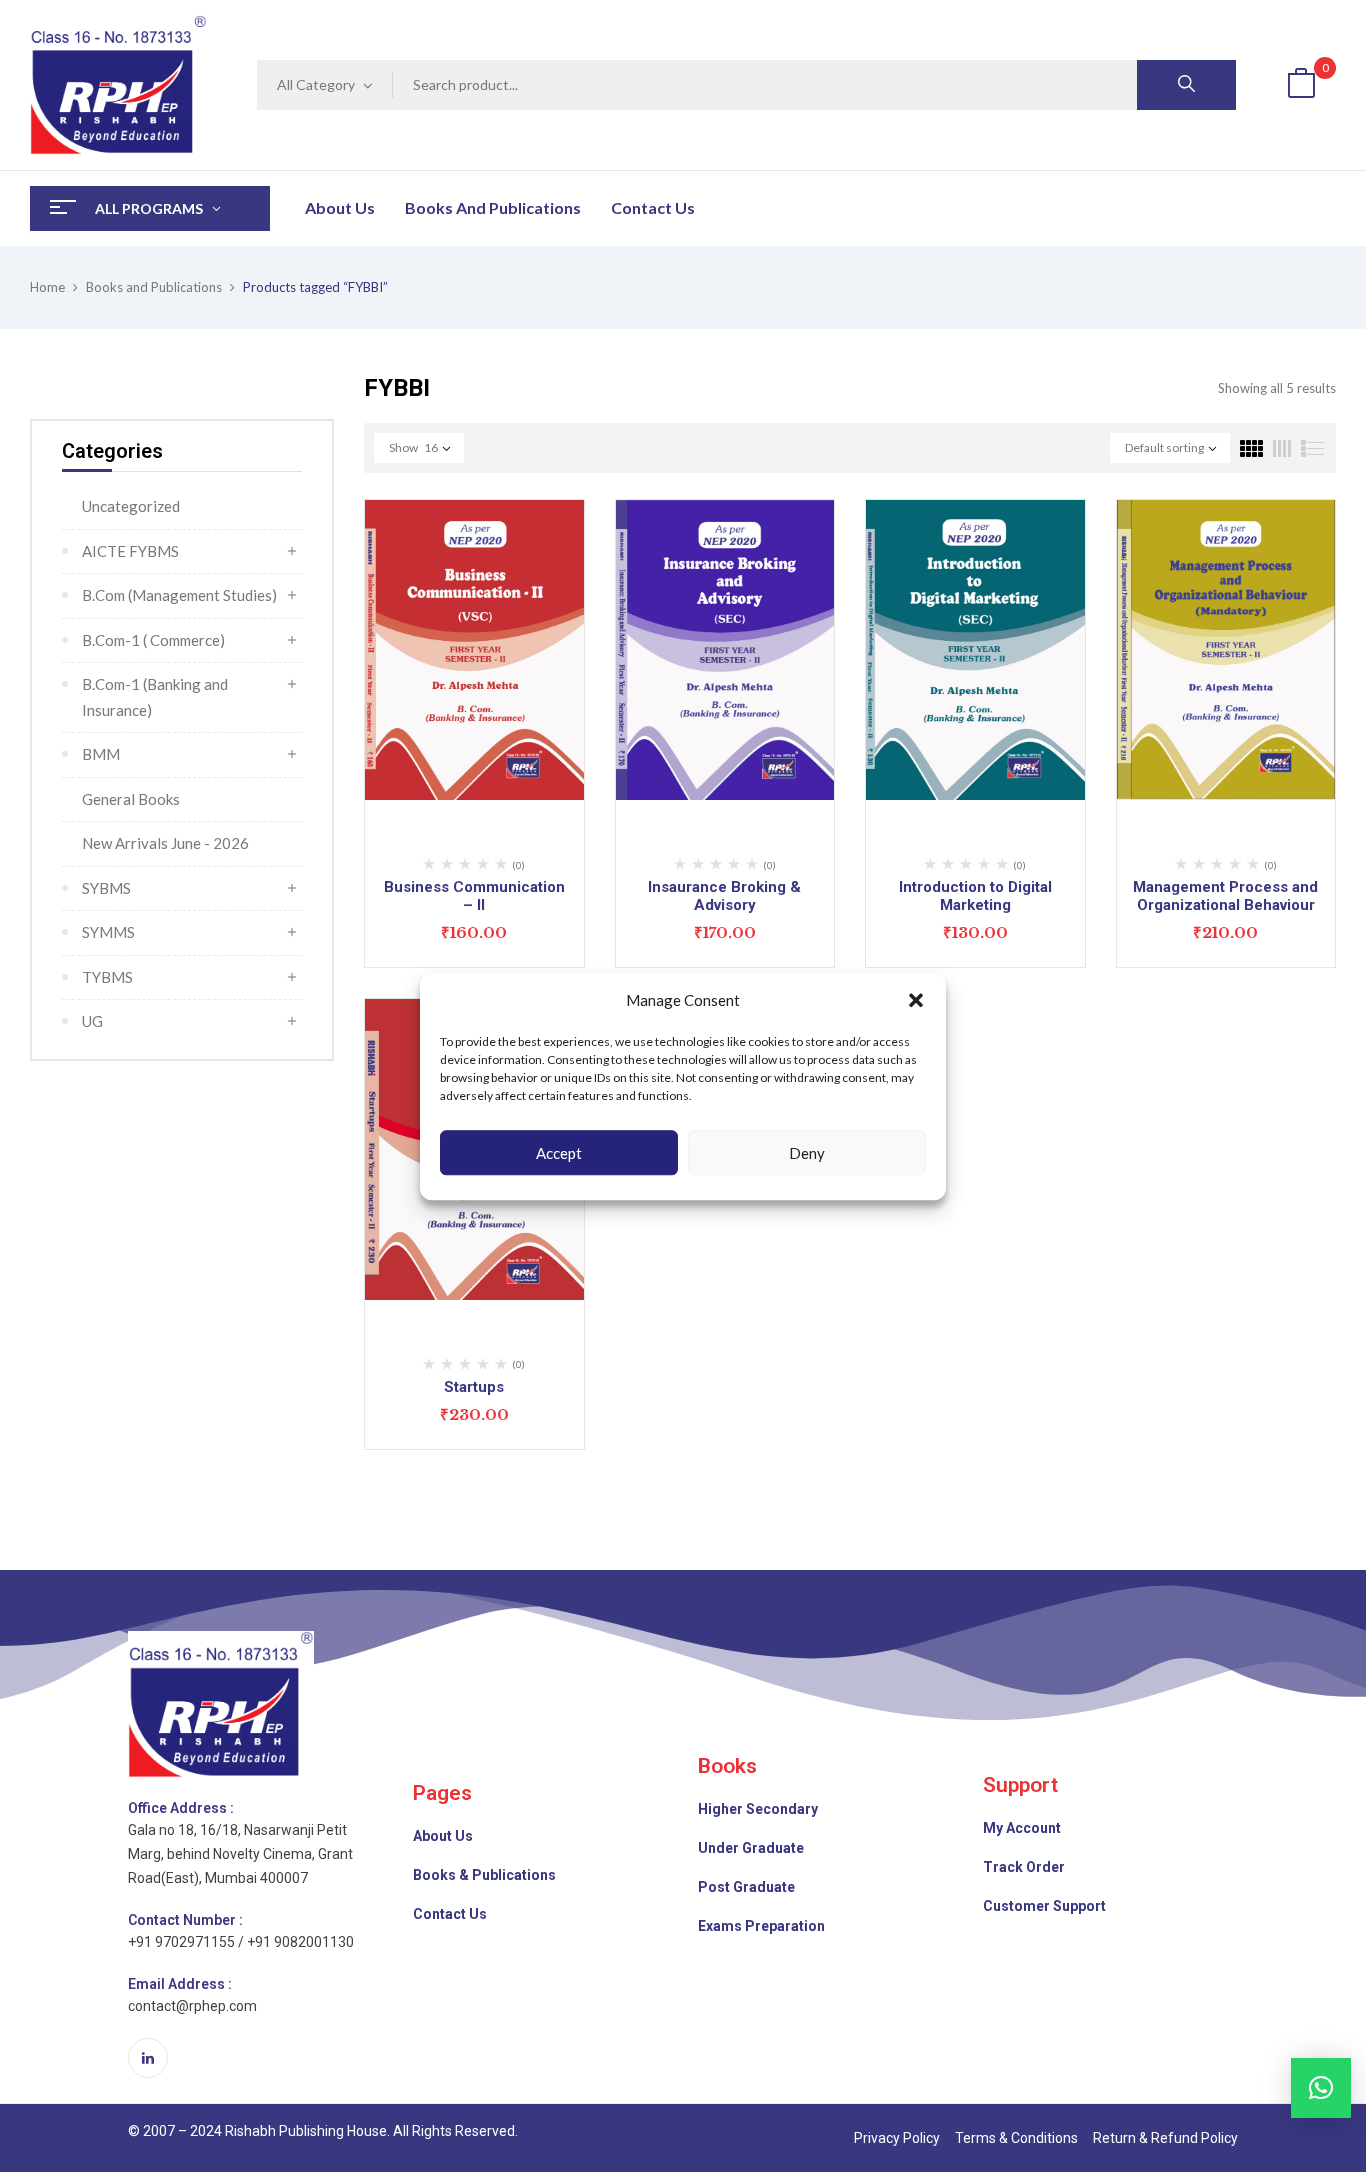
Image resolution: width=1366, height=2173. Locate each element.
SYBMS (106, 888)
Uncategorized (131, 506)
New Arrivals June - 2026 (165, 843)
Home (47, 287)
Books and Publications (154, 287)
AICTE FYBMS (130, 551)
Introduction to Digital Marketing (975, 896)
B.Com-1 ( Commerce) (153, 640)
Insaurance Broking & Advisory (724, 896)
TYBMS (107, 977)
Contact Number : (185, 1920)
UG (92, 1021)
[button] (916, 1001)
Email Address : (180, 1984)
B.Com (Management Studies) (179, 595)
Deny (807, 1153)
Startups (474, 1387)
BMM (101, 754)
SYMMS (108, 932)
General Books (131, 799)
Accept (559, 1153)
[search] (1186, 85)
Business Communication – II (474, 896)
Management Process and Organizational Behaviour (1225, 896)
